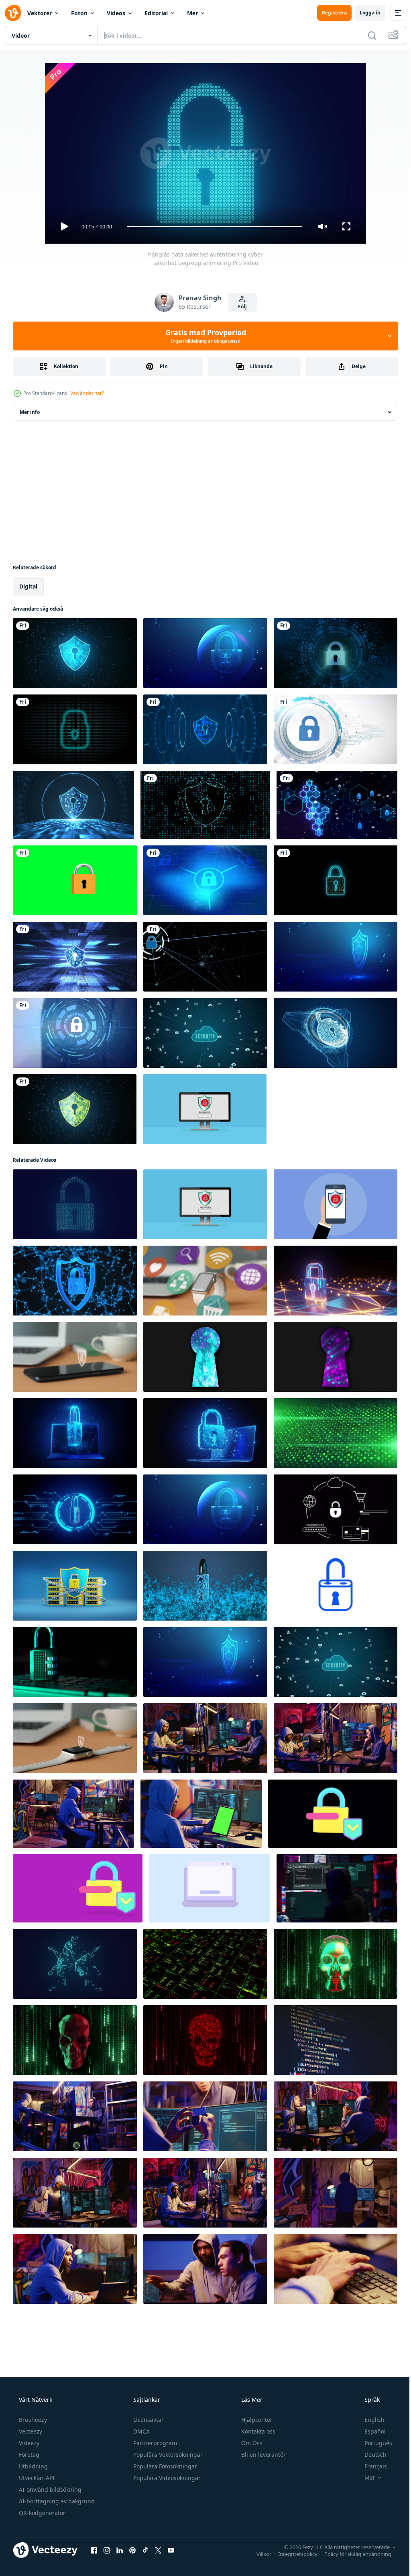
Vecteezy (30, 2431)
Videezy (28, 2443)
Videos (116, 13)
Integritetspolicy (292, 2554)
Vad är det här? (87, 393)
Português (373, 2443)
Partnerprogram (154, 2443)
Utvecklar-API (36, 2478)
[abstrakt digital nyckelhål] (205, 1357)
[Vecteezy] (13, 13)
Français (370, 2466)
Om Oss (251, 2443)
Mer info (30, 412)
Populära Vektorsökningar (167, 2455)
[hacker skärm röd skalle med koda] (336, 1964)
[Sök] (366, 35)
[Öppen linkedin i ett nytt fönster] (120, 2550)
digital (28, 586)
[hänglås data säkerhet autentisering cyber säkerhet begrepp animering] (75, 1204)
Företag (28, 2455)
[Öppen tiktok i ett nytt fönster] (145, 2550)
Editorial (156, 13)
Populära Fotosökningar (164, 2466)
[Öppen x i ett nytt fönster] (158, 2550)
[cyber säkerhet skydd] (75, 1281)
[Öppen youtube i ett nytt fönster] (171, 2550)
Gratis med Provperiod (202, 336)
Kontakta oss (257, 2431)
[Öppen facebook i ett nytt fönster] (94, 2550)
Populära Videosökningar (166, 2478)
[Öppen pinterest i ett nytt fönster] (132, 2550)
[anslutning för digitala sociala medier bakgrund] (337, 805)
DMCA (141, 2431)
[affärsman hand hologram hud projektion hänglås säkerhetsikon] (336, 653)
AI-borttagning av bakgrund (56, 2501)
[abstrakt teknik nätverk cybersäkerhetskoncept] (205, 957)
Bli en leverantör (263, 2455)
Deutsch (370, 2455)
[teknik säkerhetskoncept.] (75, 653)
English (369, 2420)
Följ (239, 306)
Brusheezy (32, 2420)
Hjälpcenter (256, 2420)
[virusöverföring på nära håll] (336, 2040)
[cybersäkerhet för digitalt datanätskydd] (205, 805)
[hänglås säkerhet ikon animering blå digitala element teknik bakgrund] (205, 880)
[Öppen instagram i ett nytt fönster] (107, 2550)
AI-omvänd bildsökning (49, 2489)
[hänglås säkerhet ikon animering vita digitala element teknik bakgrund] (336, 729)
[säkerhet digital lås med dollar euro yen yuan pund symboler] (336, 880)
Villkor (258, 2554)
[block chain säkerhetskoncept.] (75, 957)
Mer (192, 13)
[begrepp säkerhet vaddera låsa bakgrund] (75, 1509)
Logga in (364, 13)
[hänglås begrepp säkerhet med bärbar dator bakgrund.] (75, 1433)
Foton (79, 13)
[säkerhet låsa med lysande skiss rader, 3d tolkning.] (205, 1586)
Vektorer (40, 13)
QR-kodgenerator (41, 2513)
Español (370, 2431)
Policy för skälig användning (352, 2554)
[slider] (212, 227)
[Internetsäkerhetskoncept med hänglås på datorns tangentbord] (75, 1662)
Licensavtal (147, 2420)
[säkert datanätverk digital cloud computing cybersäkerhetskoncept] (205, 1033)
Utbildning (33, 2466)
